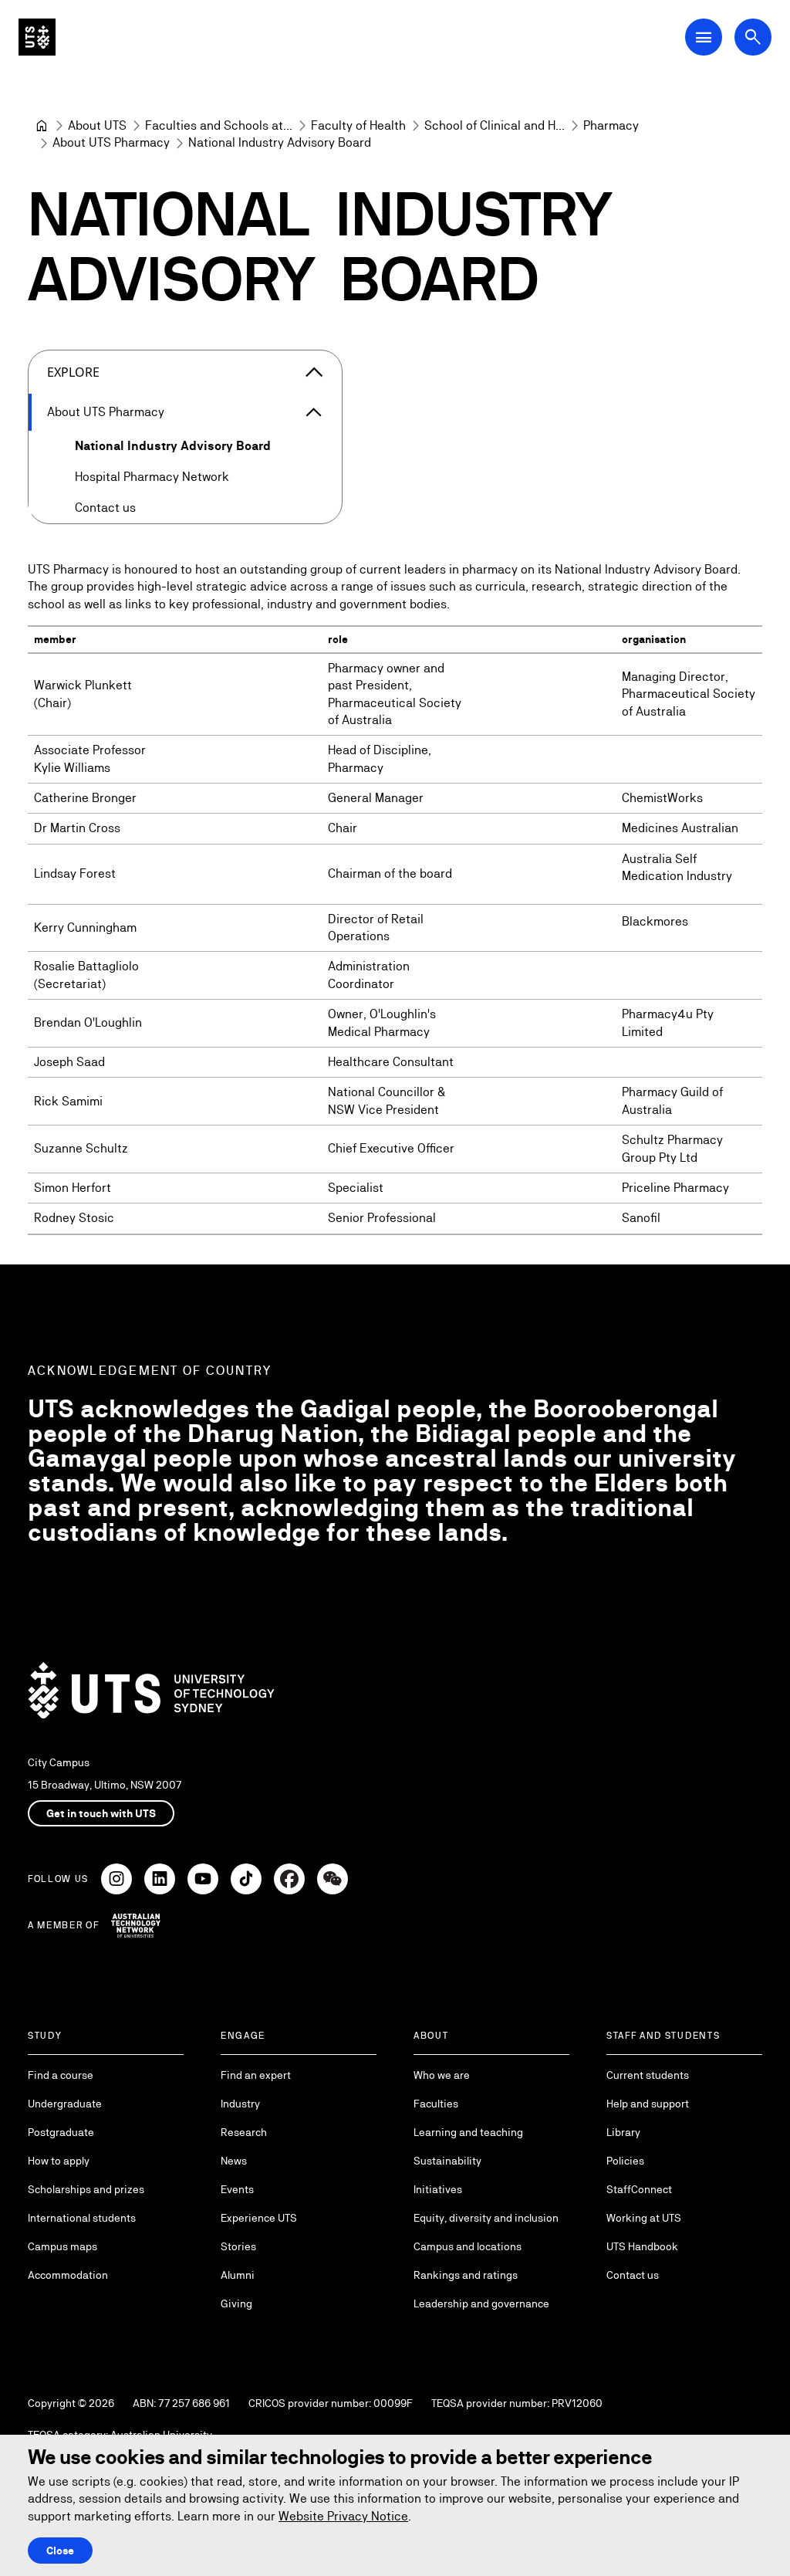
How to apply (59, 2161)
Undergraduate (65, 2104)
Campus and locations (468, 2246)
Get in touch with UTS (101, 1813)
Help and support (648, 2104)
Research (244, 2132)
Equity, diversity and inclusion (486, 2218)
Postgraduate (61, 2132)
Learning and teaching (468, 2132)
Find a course (61, 2075)
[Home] (42, 126)
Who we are (442, 2075)
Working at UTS (644, 2218)
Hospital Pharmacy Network (152, 477)
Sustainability (447, 2161)
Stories (238, 2246)
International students (82, 2218)
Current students (648, 2075)
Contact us (105, 508)
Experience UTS (259, 2218)
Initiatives (438, 2189)
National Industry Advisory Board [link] (280, 142)
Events (237, 2189)
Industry (240, 2104)
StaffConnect (639, 2189)
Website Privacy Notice (343, 2516)
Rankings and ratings (466, 2275)
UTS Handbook (642, 2246)
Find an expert (256, 2075)
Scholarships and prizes (86, 2189)
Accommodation (68, 2275)
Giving (236, 2304)
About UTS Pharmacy (106, 412)
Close (60, 2551)
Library (623, 2132)
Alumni (238, 2275)
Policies (625, 2161)
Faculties (436, 2104)
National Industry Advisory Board (173, 446)
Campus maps (62, 2246)
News (234, 2161)
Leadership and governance (481, 2304)
